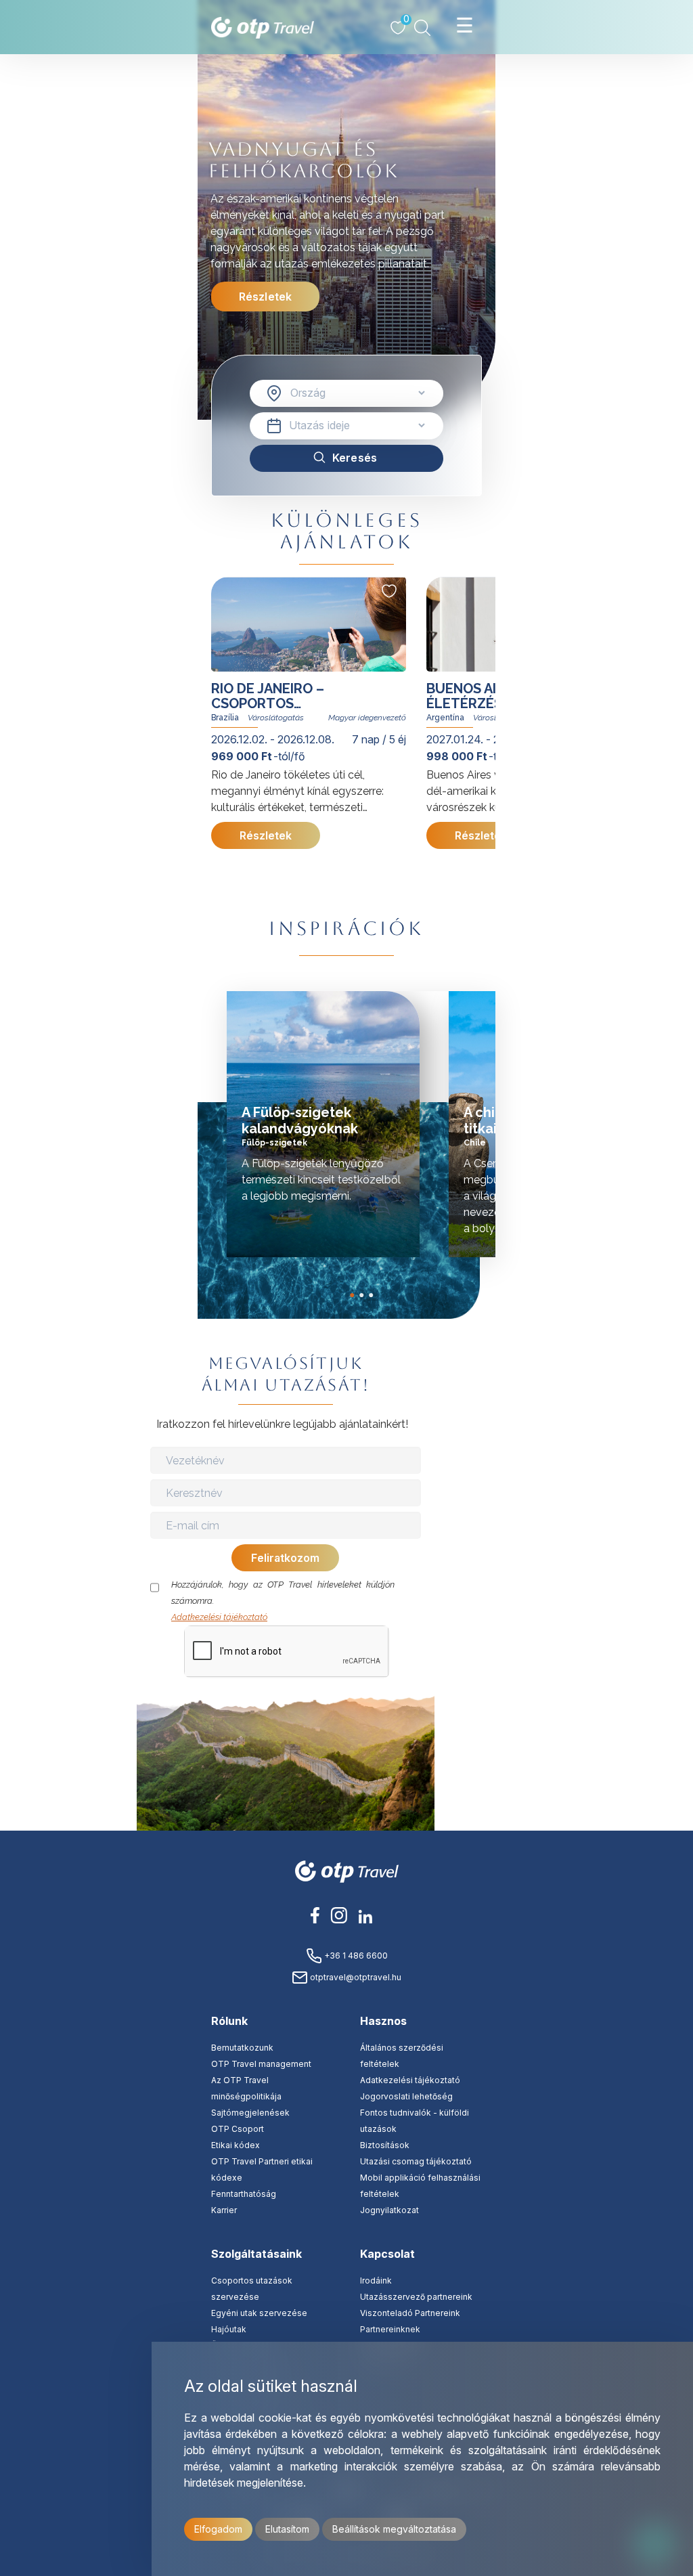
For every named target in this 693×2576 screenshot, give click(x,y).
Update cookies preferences (498, 1675)
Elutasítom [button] (287, 2529)
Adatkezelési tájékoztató (219, 1617)
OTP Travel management (261, 2064)
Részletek (265, 297)
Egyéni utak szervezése (259, 2313)
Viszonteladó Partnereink (410, 2313)
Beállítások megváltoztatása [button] (394, 2529)
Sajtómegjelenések (250, 2113)
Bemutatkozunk (242, 2048)
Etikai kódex (236, 2145)
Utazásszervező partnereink (416, 2297)
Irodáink (376, 2280)
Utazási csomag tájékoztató (416, 2161)
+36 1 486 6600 (355, 1956)
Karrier (224, 2210)
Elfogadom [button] (218, 2529)
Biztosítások (385, 2145)
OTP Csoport (238, 2129)
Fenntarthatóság (244, 2194)
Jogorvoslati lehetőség (406, 2096)
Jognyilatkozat (389, 2210)
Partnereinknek (390, 2329)
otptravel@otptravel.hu (355, 1977)
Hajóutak (229, 2329)
